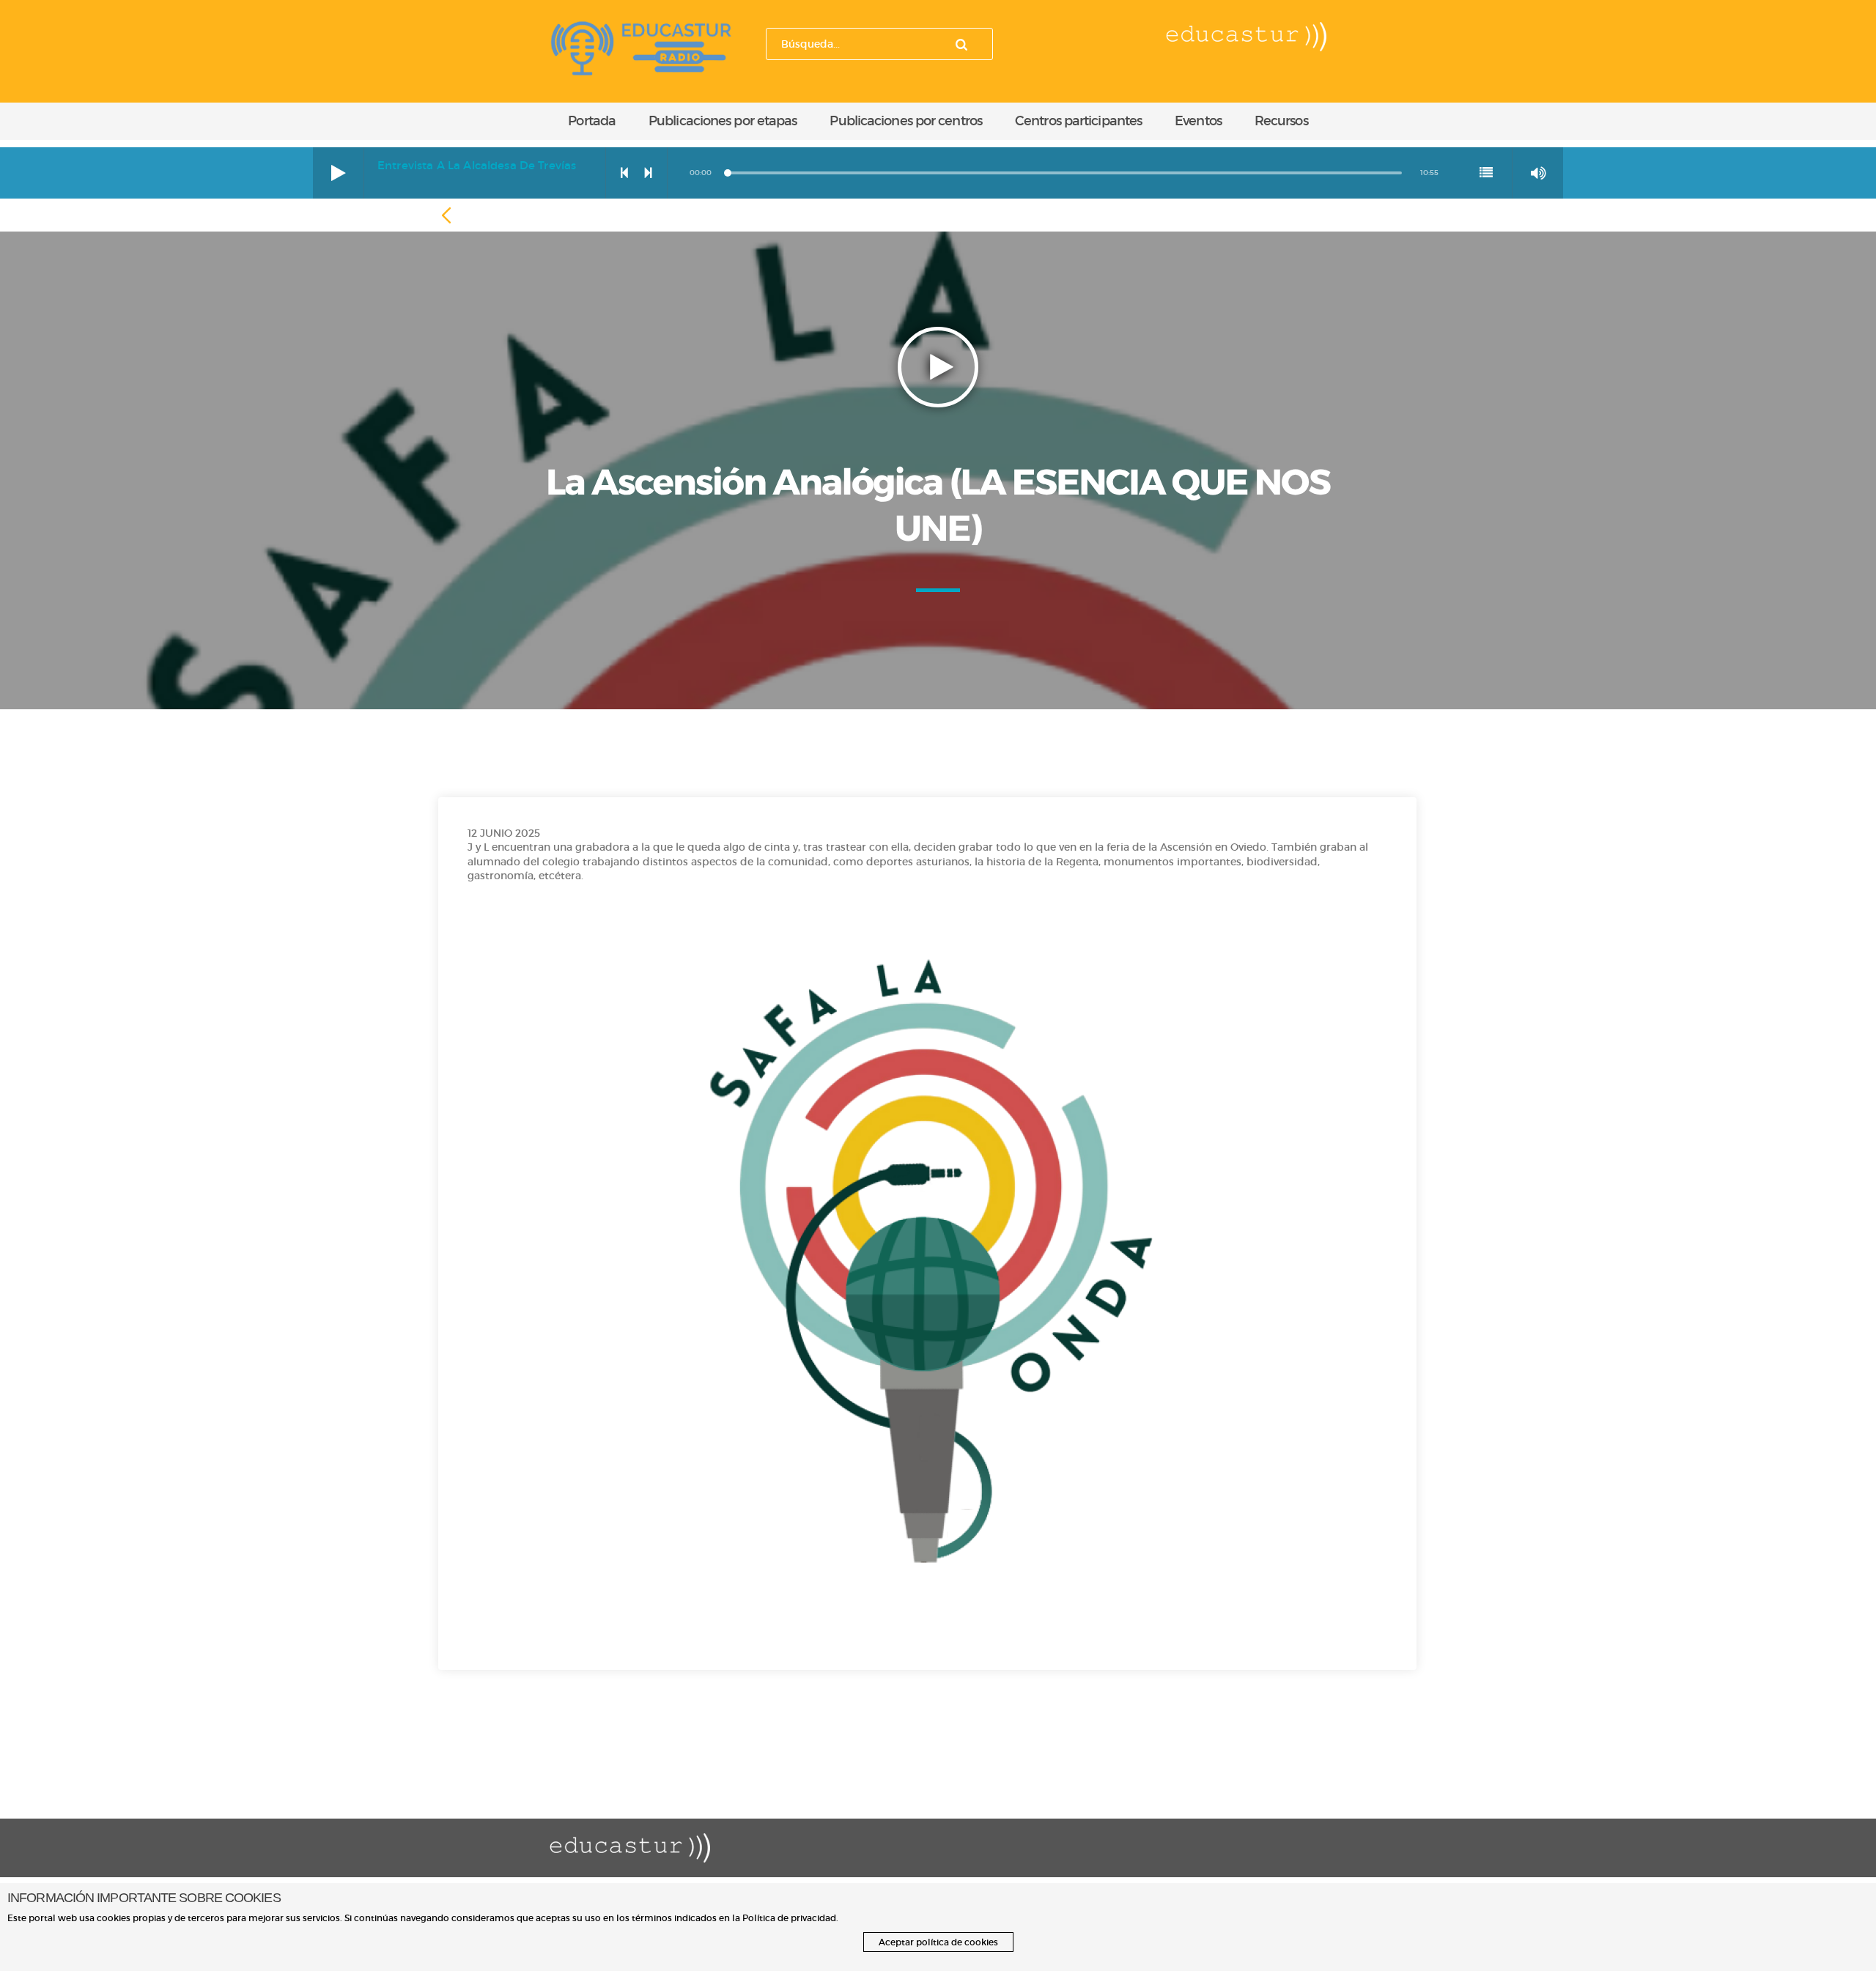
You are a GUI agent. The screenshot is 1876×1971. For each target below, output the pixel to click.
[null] (448, 216)
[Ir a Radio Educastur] (641, 45)
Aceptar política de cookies (938, 1942)
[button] (339, 173)
